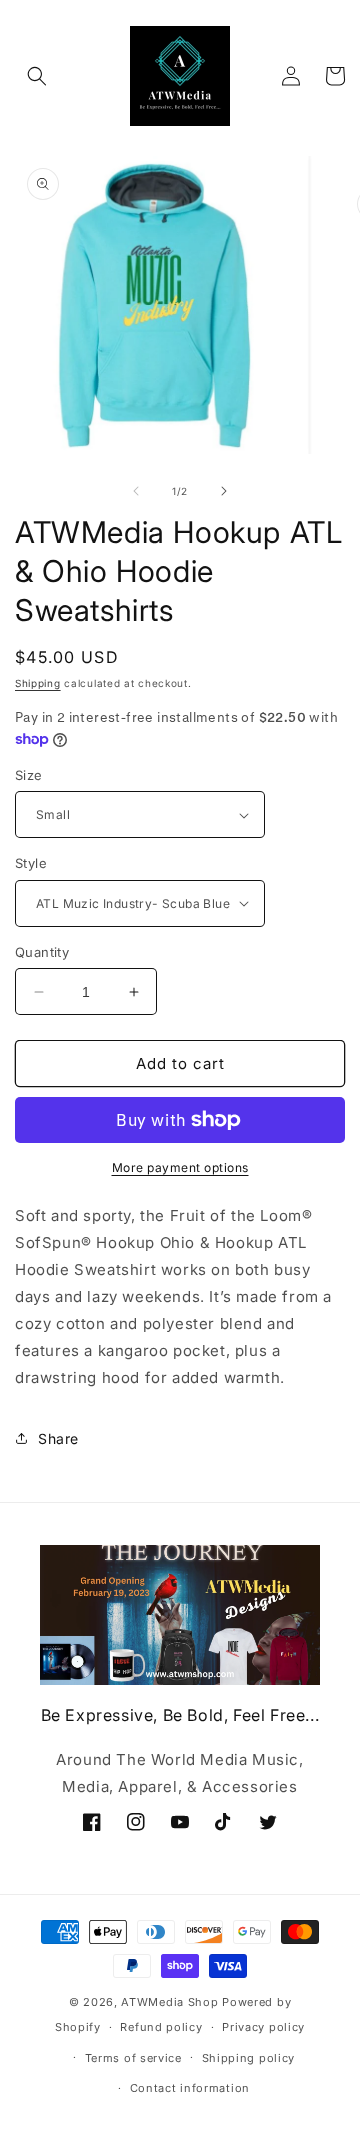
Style (31, 863)
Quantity (42, 952)
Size (29, 775)
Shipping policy (249, 2058)
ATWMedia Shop (169, 2002)
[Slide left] (136, 491)
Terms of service (133, 2058)
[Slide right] (224, 491)
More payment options (180, 1167)
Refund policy (161, 2027)
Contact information (190, 2088)
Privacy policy (263, 2027)
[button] (37, 76)
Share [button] (58, 1438)
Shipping (38, 683)
